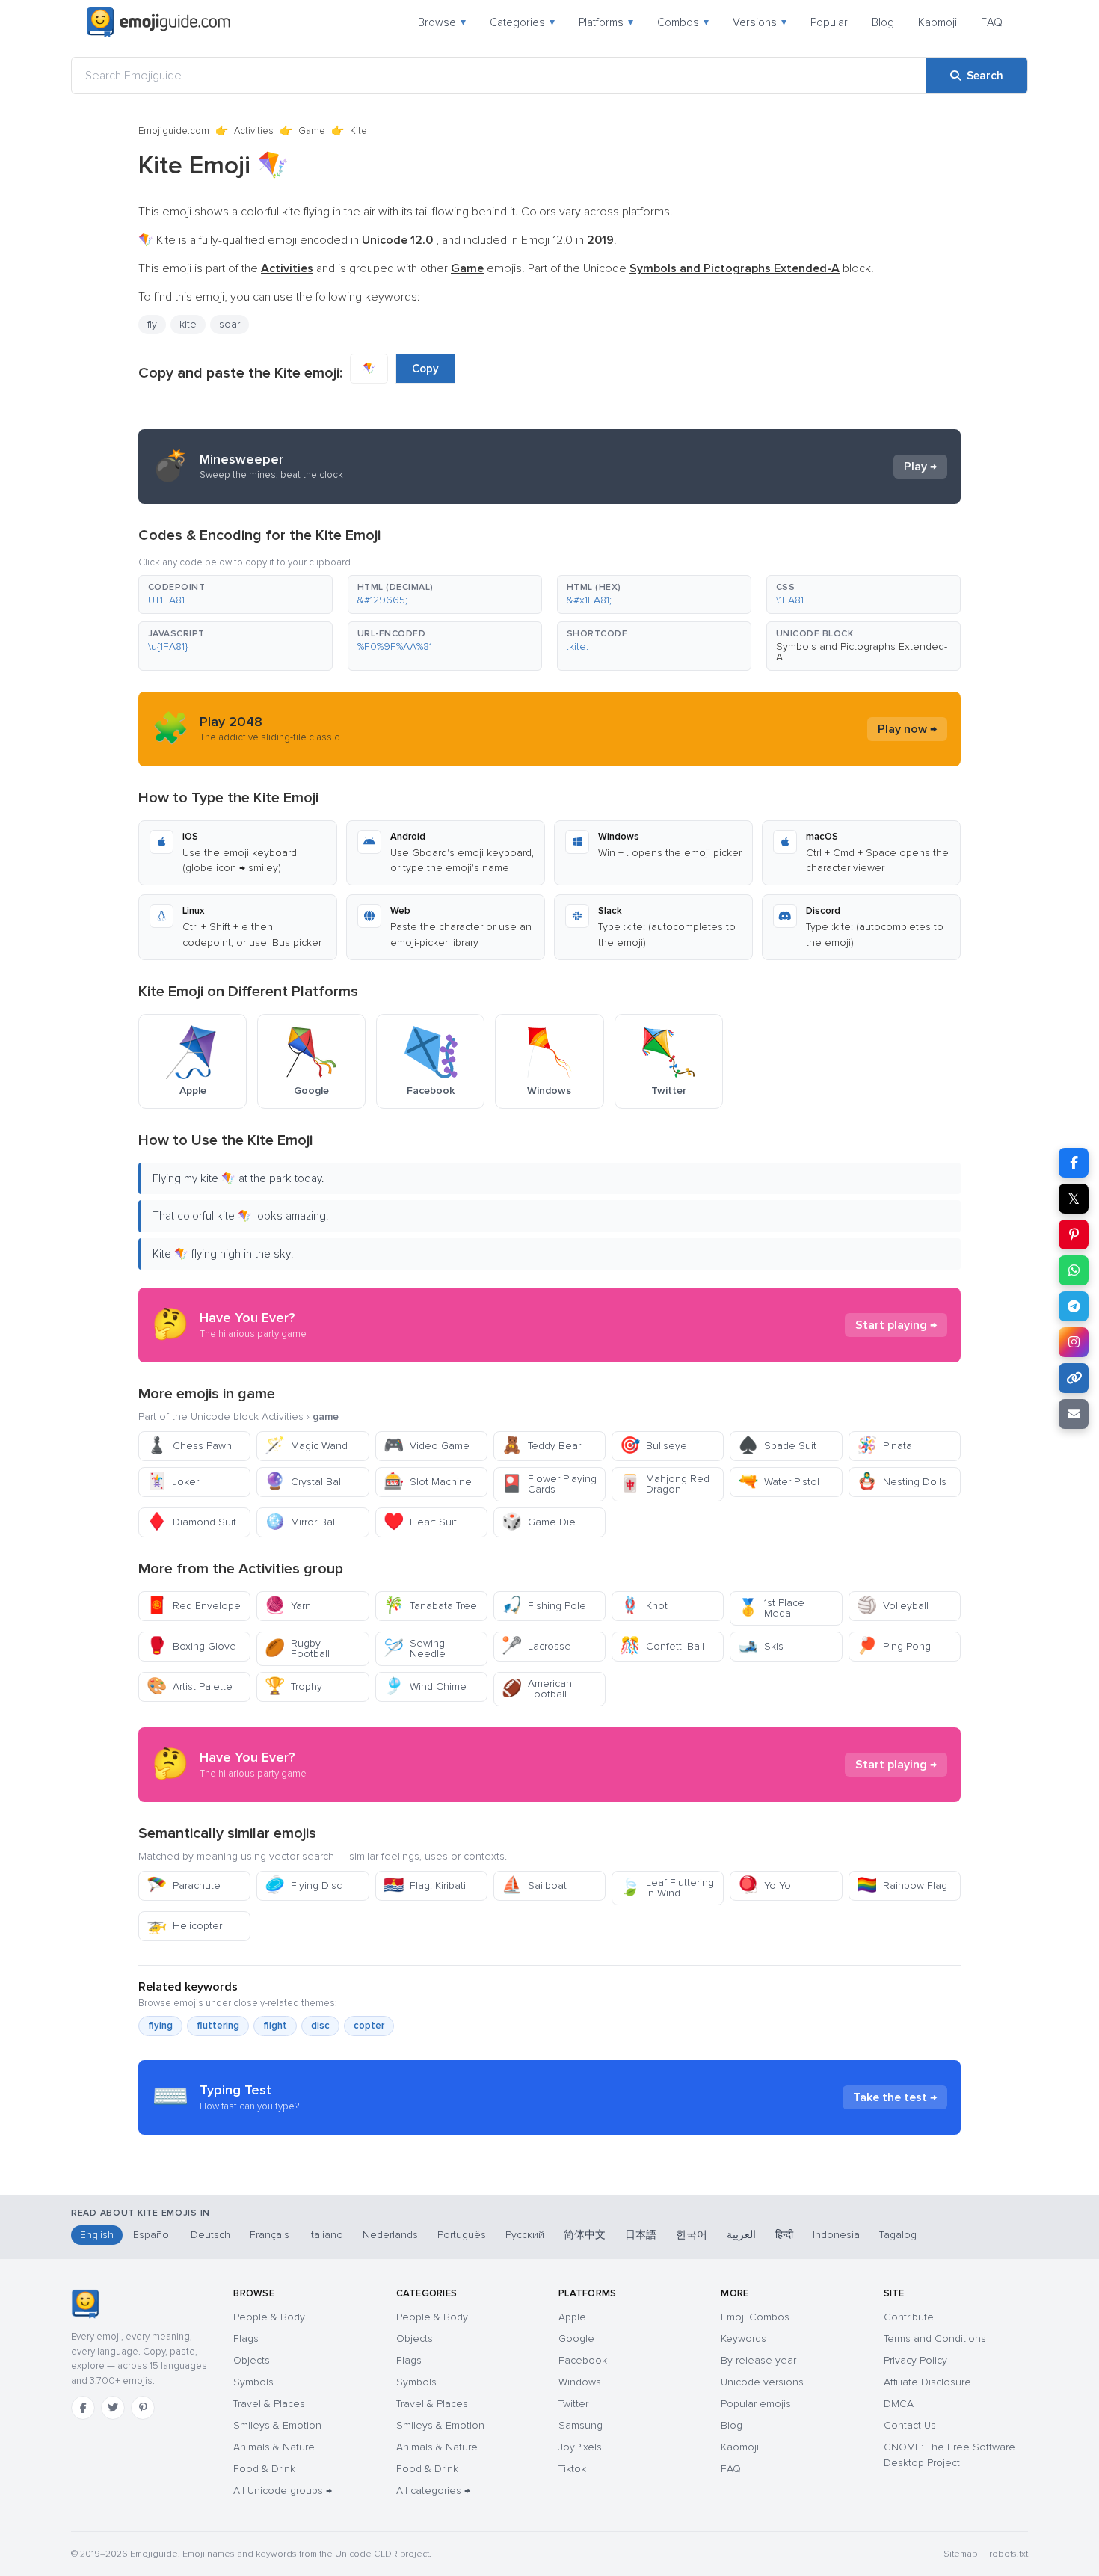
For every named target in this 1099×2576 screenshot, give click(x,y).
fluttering (218, 2026)
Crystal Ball (304, 1482)
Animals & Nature (274, 2447)
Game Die (539, 1522)
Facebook (583, 2360)
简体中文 (585, 2235)
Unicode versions (762, 2382)
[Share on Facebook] (1074, 1163)
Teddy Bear (541, 1446)
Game (312, 131)
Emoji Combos (755, 2317)
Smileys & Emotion (277, 2425)
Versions (760, 22)
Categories (522, 22)
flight (275, 2026)
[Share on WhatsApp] (1074, 1270)
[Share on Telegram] (1074, 1306)
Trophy (293, 1687)
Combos (683, 22)
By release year (758, 2360)
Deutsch (210, 2235)
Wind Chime (425, 1687)
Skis (761, 1646)
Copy (425, 369)
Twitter (573, 2404)
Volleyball (893, 1606)
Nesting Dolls (902, 1482)
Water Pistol (779, 1482)
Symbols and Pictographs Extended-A (862, 652)
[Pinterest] (143, 2408)
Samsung (581, 2425)
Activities (254, 131)
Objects (252, 2360)
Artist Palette (190, 1687)
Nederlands (390, 2235)
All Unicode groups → (283, 2490)
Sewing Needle (415, 1648)
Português (462, 2235)
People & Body (269, 2317)
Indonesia (836, 2235)
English (97, 2235)
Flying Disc (303, 1885)
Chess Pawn (189, 1446)
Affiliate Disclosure (927, 2382)
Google (576, 2339)
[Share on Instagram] (1074, 1342)
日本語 (641, 2235)
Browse (442, 22)
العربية (741, 2235)
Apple (572, 2317)
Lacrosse (536, 1646)
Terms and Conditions (935, 2339)
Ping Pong (894, 1646)
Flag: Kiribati (425, 1885)
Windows (580, 2382)
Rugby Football (297, 1648)
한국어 (692, 2235)
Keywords (744, 2339)
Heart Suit (420, 1522)
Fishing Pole (544, 1606)
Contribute (909, 2317)
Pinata (884, 1446)
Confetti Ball (662, 1646)
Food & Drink (264, 2469)
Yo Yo (764, 1885)
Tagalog (898, 2235)
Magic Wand (306, 1446)
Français (270, 2235)
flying (160, 2026)
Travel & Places (269, 2404)
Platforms (606, 22)
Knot (644, 1606)
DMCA (899, 2404)
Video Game (427, 1446)
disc (320, 2026)
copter (369, 2026)
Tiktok (572, 2469)
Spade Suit (777, 1446)
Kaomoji (938, 22)
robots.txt (1009, 2554)
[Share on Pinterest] (1074, 1235)
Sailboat (534, 1885)
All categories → (433, 2490)
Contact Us (910, 2425)
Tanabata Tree (430, 1606)
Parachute (184, 1885)
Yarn (288, 1606)
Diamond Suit (191, 1522)
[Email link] (1074, 1414)
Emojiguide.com (174, 131)
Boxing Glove (191, 1646)
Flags (246, 2339)
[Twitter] (113, 2408)
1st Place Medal (771, 1608)
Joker (173, 1482)
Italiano (326, 2235)
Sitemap (960, 2554)
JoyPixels (580, 2447)
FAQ (992, 22)
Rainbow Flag (902, 1885)
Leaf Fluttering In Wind (667, 1888)
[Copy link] (1074, 1378)
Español (152, 2235)
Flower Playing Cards (549, 1484)
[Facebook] (83, 2408)
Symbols (253, 2382)
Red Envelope (194, 1606)
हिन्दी (784, 2235)
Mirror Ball (301, 1522)
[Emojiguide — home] (158, 22)
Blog (883, 22)
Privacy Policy (915, 2360)
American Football (537, 1689)
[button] (235, 594)
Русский (525, 2235)
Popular (829, 22)
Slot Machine (428, 1482)
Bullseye (653, 1446)
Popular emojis (756, 2404)
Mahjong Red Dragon (665, 1484)
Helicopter (184, 1926)
